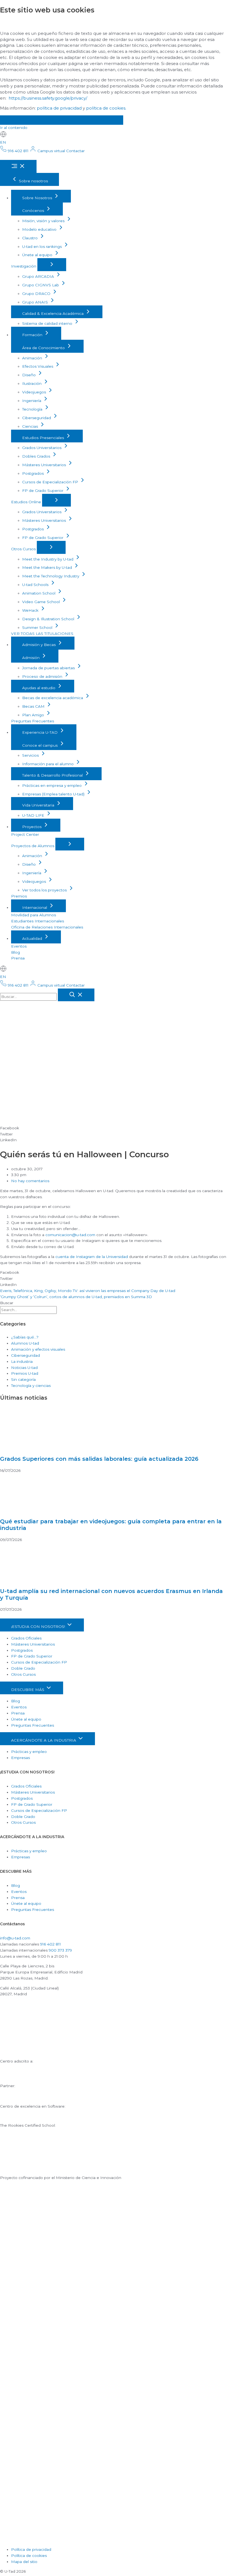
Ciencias (31, 426)
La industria (22, 1361)
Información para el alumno (48, 764)
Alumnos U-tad (25, 1343)
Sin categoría (23, 1379)
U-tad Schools (36, 585)
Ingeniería (32, 401)
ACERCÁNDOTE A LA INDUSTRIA (44, 1740)
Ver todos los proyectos (45, 890)
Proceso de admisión (43, 676)
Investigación (24, 266)
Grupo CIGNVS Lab (41, 285)
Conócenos (34, 211)
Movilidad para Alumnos (33, 915)
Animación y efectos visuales (38, 1349)
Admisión (31, 658)
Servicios (31, 755)
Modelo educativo (40, 229)
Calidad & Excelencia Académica (53, 313)
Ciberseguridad (37, 418)
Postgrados (33, 473)
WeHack (31, 610)
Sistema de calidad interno (48, 323)
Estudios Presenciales (44, 438)
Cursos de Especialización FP (51, 482)
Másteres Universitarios (45, 465)
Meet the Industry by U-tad (48, 559)
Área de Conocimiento (44, 348)
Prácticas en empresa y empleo (52, 785)
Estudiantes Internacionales (38, 921)
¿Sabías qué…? (25, 1337)
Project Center (25, 834)
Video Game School (42, 602)
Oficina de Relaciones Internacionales (47, 927)
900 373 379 (60, 1950)
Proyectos (32, 827)
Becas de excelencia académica (53, 698)
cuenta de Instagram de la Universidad (92, 1257)
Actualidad (33, 938)
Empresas (20, 1758)
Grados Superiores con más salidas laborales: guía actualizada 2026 (99, 1459)
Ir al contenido (14, 128)
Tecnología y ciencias (31, 1386)
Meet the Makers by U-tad (48, 567)
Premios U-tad (25, 1373)
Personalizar (100, 120)
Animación (33, 358)
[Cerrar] (76, 995)
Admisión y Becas (39, 645)
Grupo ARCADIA (39, 276)
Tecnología (33, 409)
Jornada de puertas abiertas (49, 668)
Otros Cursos (24, 549)
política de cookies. (106, 108)
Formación (33, 335)
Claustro (30, 238)
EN (3, 142)
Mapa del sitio (24, 2562)
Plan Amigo (34, 715)
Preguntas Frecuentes (33, 721)
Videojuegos (35, 392)
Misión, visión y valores (44, 221)
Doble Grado (23, 1668)
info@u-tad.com (15, 1938)
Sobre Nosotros (38, 198)
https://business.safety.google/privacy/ (48, 98)
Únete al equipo (38, 255)
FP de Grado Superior (43, 491)
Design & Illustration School (49, 619)
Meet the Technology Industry (51, 576)
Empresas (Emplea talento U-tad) (54, 794)
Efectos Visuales (38, 366)
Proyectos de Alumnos (33, 846)
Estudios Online (27, 502)
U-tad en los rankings (42, 247)
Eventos (19, 946)
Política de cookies (29, 2556)
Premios (19, 896)
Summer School (38, 627)
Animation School (39, 593)
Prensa (18, 958)
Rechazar (57, 120)
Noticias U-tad (24, 1368)
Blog (16, 952)
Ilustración (32, 383)
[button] (114, 1128)
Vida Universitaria (39, 805)
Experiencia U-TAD (40, 732)
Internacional (35, 907)
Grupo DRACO (37, 294)
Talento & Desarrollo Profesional (53, 775)
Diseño (29, 375)
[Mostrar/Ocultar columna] (52, 265)
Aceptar (19, 120)
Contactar (75, 151)
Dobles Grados (37, 456)
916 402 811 (51, 1944)
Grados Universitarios (42, 448)
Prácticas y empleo (29, 1752)
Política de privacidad (31, 2549)
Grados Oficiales (26, 1638)
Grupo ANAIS (36, 302)
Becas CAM (34, 706)
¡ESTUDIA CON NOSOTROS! (39, 1626)
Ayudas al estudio (39, 688)
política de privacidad (59, 108)
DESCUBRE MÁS (28, 1690)
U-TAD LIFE (34, 815)
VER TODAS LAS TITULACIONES (42, 634)
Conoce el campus (40, 745)
